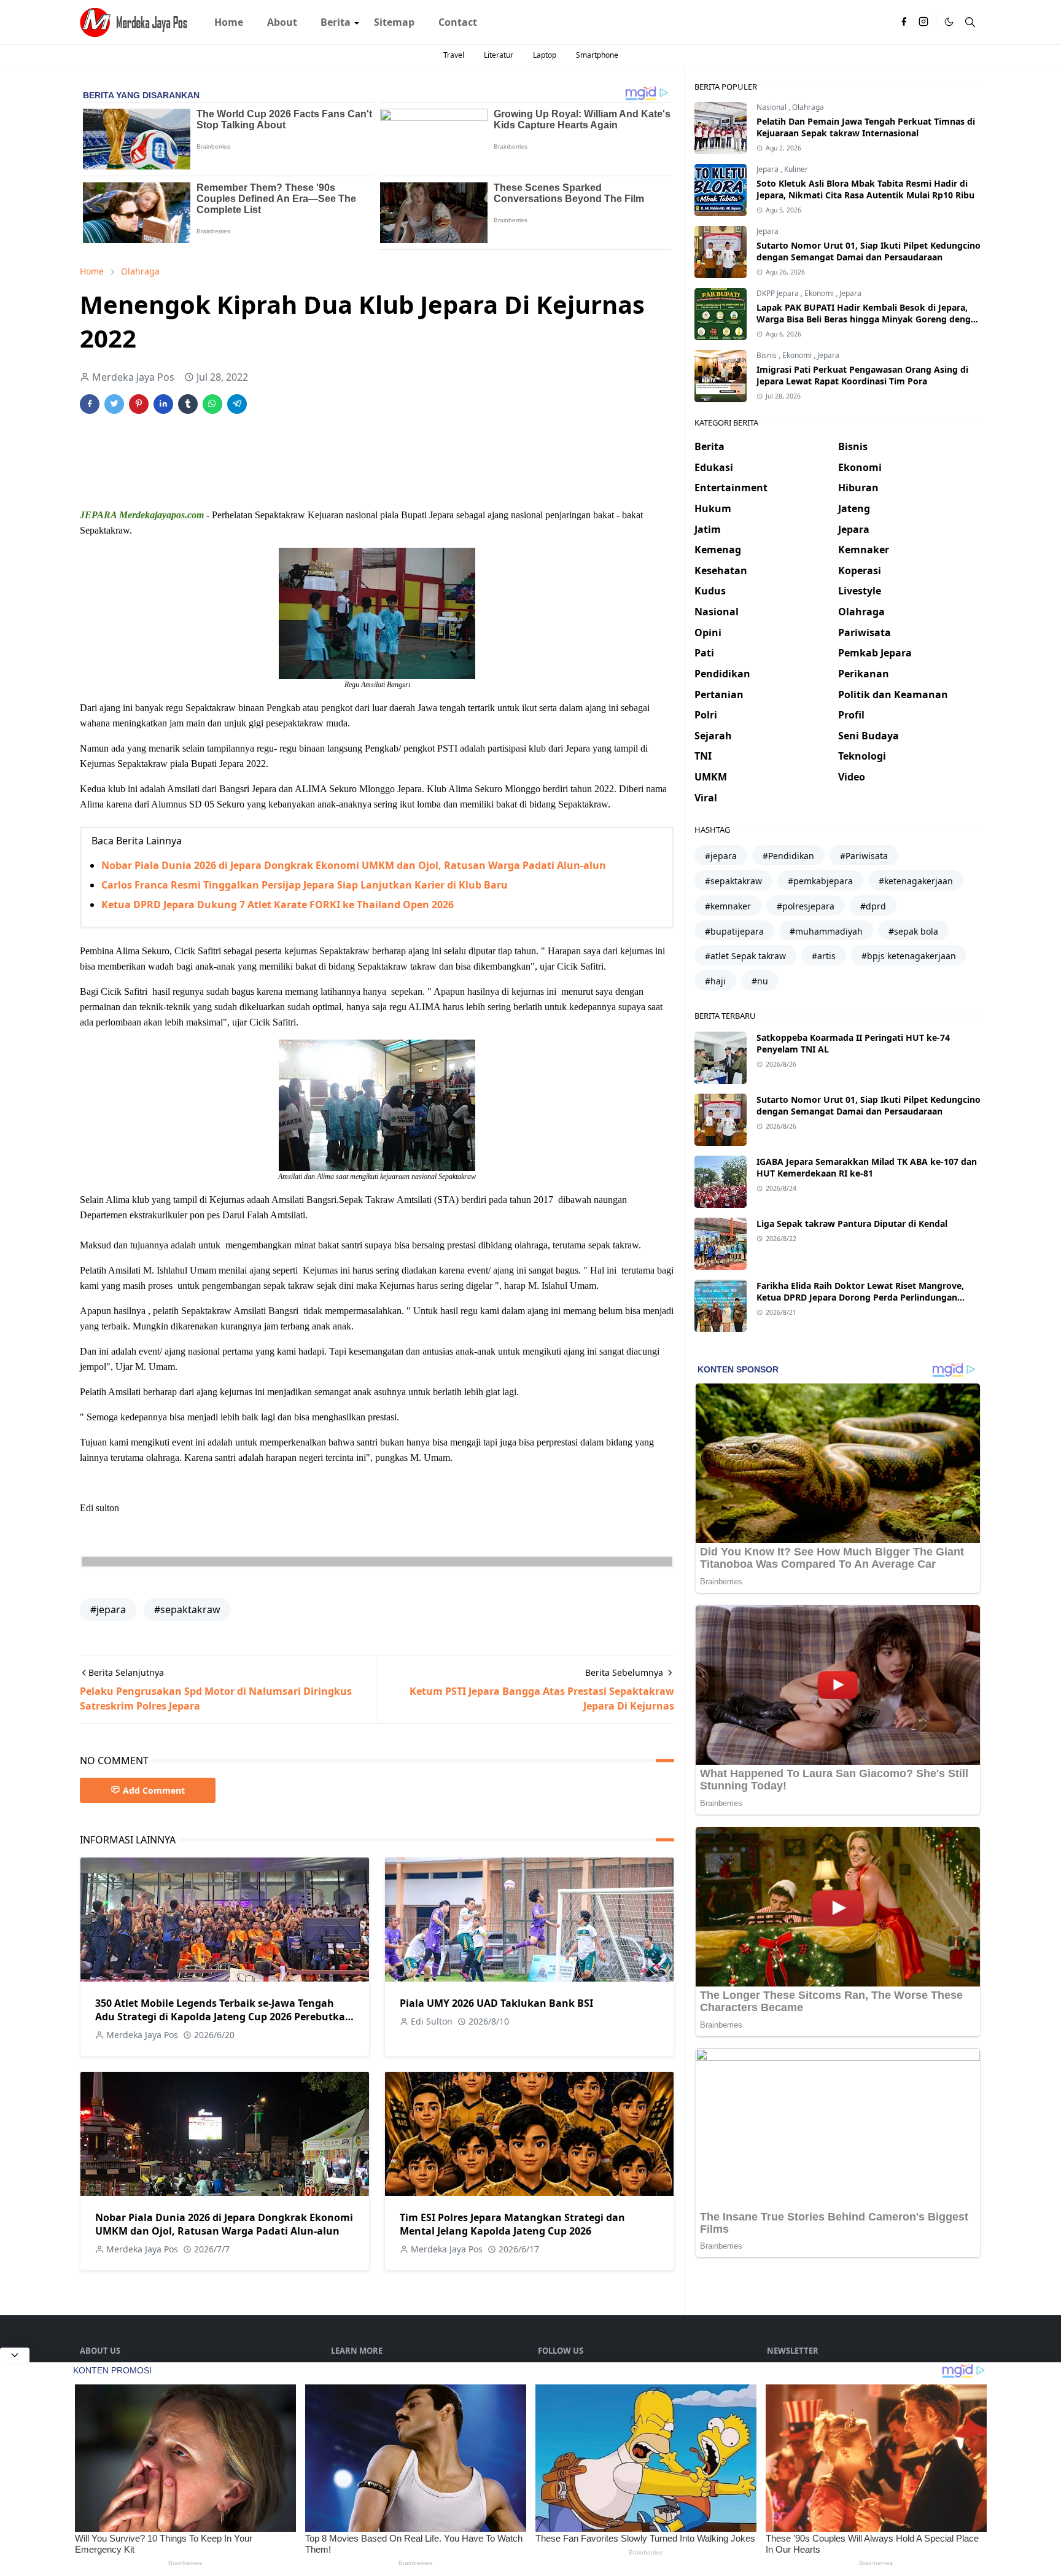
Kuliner (796, 169)
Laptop (545, 55)
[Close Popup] (15, 2355)
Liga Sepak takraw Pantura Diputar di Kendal (852, 1224)
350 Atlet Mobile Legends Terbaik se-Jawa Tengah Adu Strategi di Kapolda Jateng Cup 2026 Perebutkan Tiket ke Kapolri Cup (223, 2017)
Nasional (772, 107)
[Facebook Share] (90, 404)
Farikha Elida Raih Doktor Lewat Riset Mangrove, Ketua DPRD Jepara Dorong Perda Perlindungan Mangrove (860, 1297)
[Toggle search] (970, 22)
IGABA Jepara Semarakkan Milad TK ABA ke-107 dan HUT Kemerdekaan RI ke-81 (867, 1167)
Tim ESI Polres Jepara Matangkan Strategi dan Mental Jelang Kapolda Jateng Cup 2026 (512, 2224)
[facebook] (904, 22)
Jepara (768, 169)
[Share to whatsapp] (212, 404)
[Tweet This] (114, 404)
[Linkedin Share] (163, 404)
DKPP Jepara (779, 293)
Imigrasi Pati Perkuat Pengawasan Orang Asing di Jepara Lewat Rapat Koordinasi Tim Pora (862, 375)
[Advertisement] (303, 461)
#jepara (108, 1609)
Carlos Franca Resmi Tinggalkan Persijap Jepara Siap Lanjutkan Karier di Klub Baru (305, 885)
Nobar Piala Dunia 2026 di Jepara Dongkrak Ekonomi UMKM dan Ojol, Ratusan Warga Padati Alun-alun (354, 865)
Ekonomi (820, 293)
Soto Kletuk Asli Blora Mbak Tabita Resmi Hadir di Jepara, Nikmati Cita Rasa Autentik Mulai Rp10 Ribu (865, 189)
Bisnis (768, 355)
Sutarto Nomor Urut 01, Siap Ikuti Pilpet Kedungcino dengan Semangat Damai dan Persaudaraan (869, 251)
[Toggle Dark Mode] (949, 22)
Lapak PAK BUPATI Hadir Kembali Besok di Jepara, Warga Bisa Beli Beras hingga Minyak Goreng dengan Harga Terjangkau (869, 319)
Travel (454, 55)
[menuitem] (229, 22)
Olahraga (808, 107)
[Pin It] (139, 404)
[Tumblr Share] (188, 404)
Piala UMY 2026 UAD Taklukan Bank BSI (496, 2003)
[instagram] (923, 22)
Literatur (499, 55)
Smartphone (597, 55)
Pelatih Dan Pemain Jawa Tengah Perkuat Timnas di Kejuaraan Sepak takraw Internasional (866, 127)
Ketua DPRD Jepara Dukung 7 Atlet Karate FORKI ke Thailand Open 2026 (278, 905)
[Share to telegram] (237, 404)
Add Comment (154, 1790)
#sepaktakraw (187, 1609)
